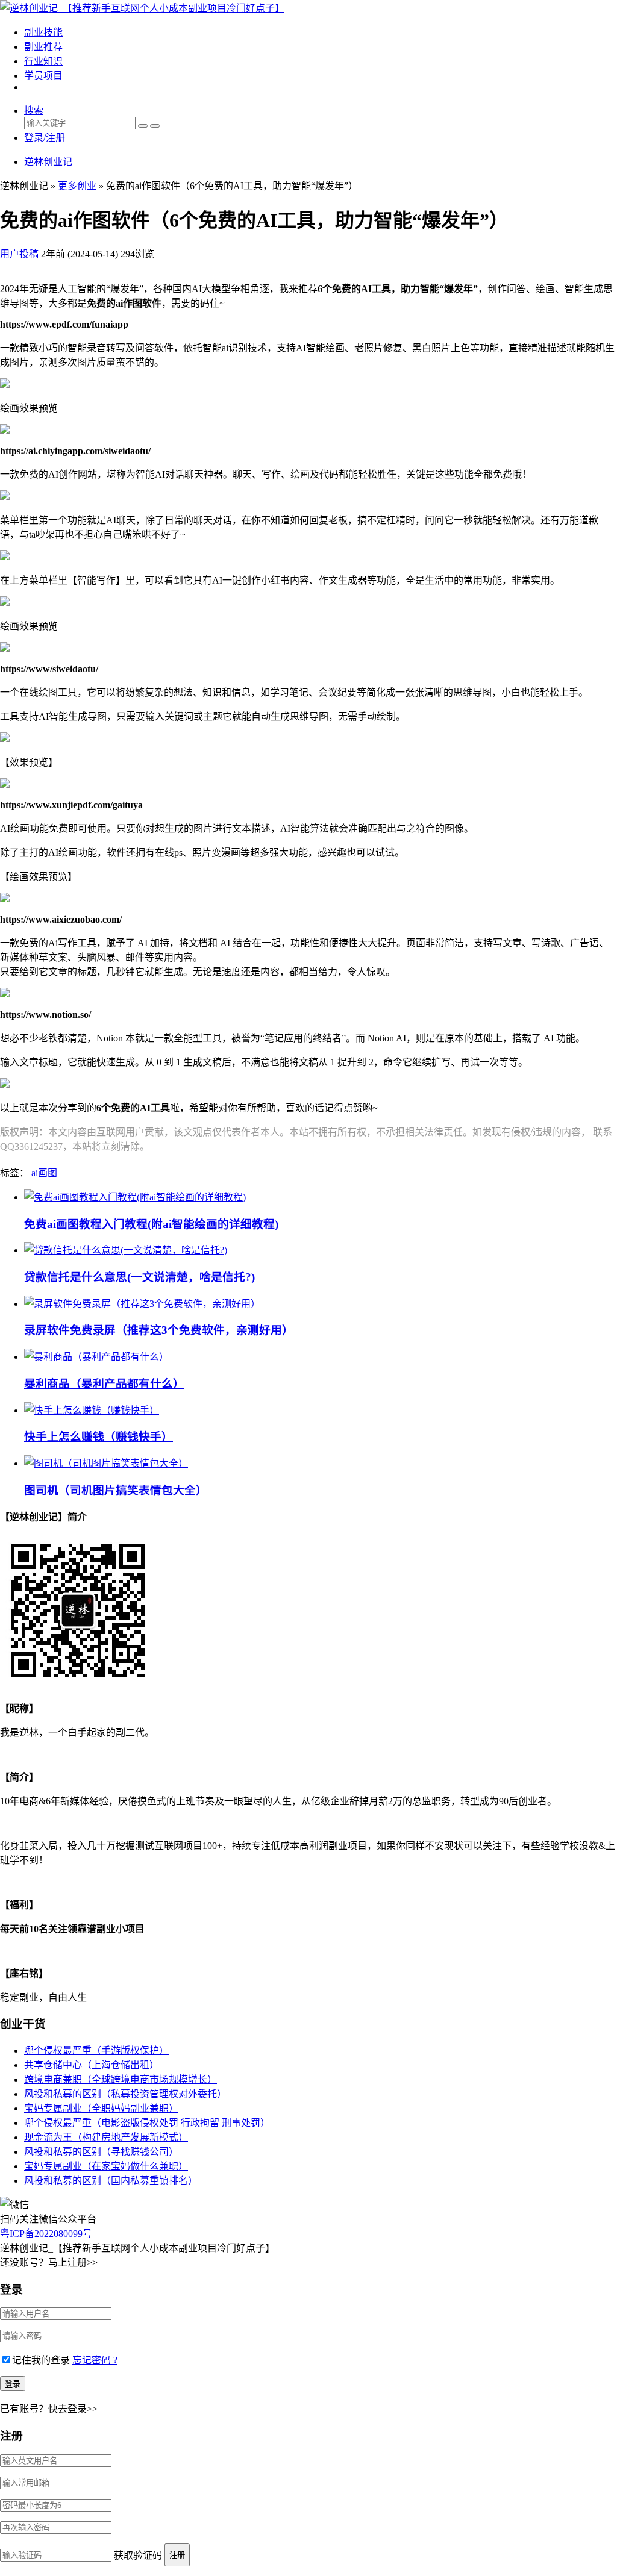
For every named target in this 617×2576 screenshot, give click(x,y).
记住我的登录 (41, 2360)
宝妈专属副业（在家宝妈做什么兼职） (106, 2166)
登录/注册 (45, 138)
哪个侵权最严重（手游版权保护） (96, 2051)
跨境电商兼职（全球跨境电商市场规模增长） (121, 2079)
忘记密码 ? (95, 2360)
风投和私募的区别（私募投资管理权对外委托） (125, 2094)
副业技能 (43, 32)
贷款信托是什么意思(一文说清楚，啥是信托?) (139, 1277)
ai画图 (44, 1173)
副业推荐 (43, 47)
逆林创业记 (48, 162)
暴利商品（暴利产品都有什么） (104, 1384)
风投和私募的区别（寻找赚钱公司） (101, 2152)
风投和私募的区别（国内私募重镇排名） (111, 2181)
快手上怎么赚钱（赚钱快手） (99, 1437)
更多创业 (77, 186)
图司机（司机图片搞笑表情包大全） (116, 1490)
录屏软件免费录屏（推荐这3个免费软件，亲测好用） (159, 1330)
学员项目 (43, 76)
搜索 (34, 111)
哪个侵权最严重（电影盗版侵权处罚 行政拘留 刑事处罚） (147, 2123)
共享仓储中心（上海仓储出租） (92, 2065)
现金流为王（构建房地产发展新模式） (106, 2137)
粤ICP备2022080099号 (46, 2234)
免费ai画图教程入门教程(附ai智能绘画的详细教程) (151, 1224)
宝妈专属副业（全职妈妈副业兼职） (101, 2108)
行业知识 (43, 61)
